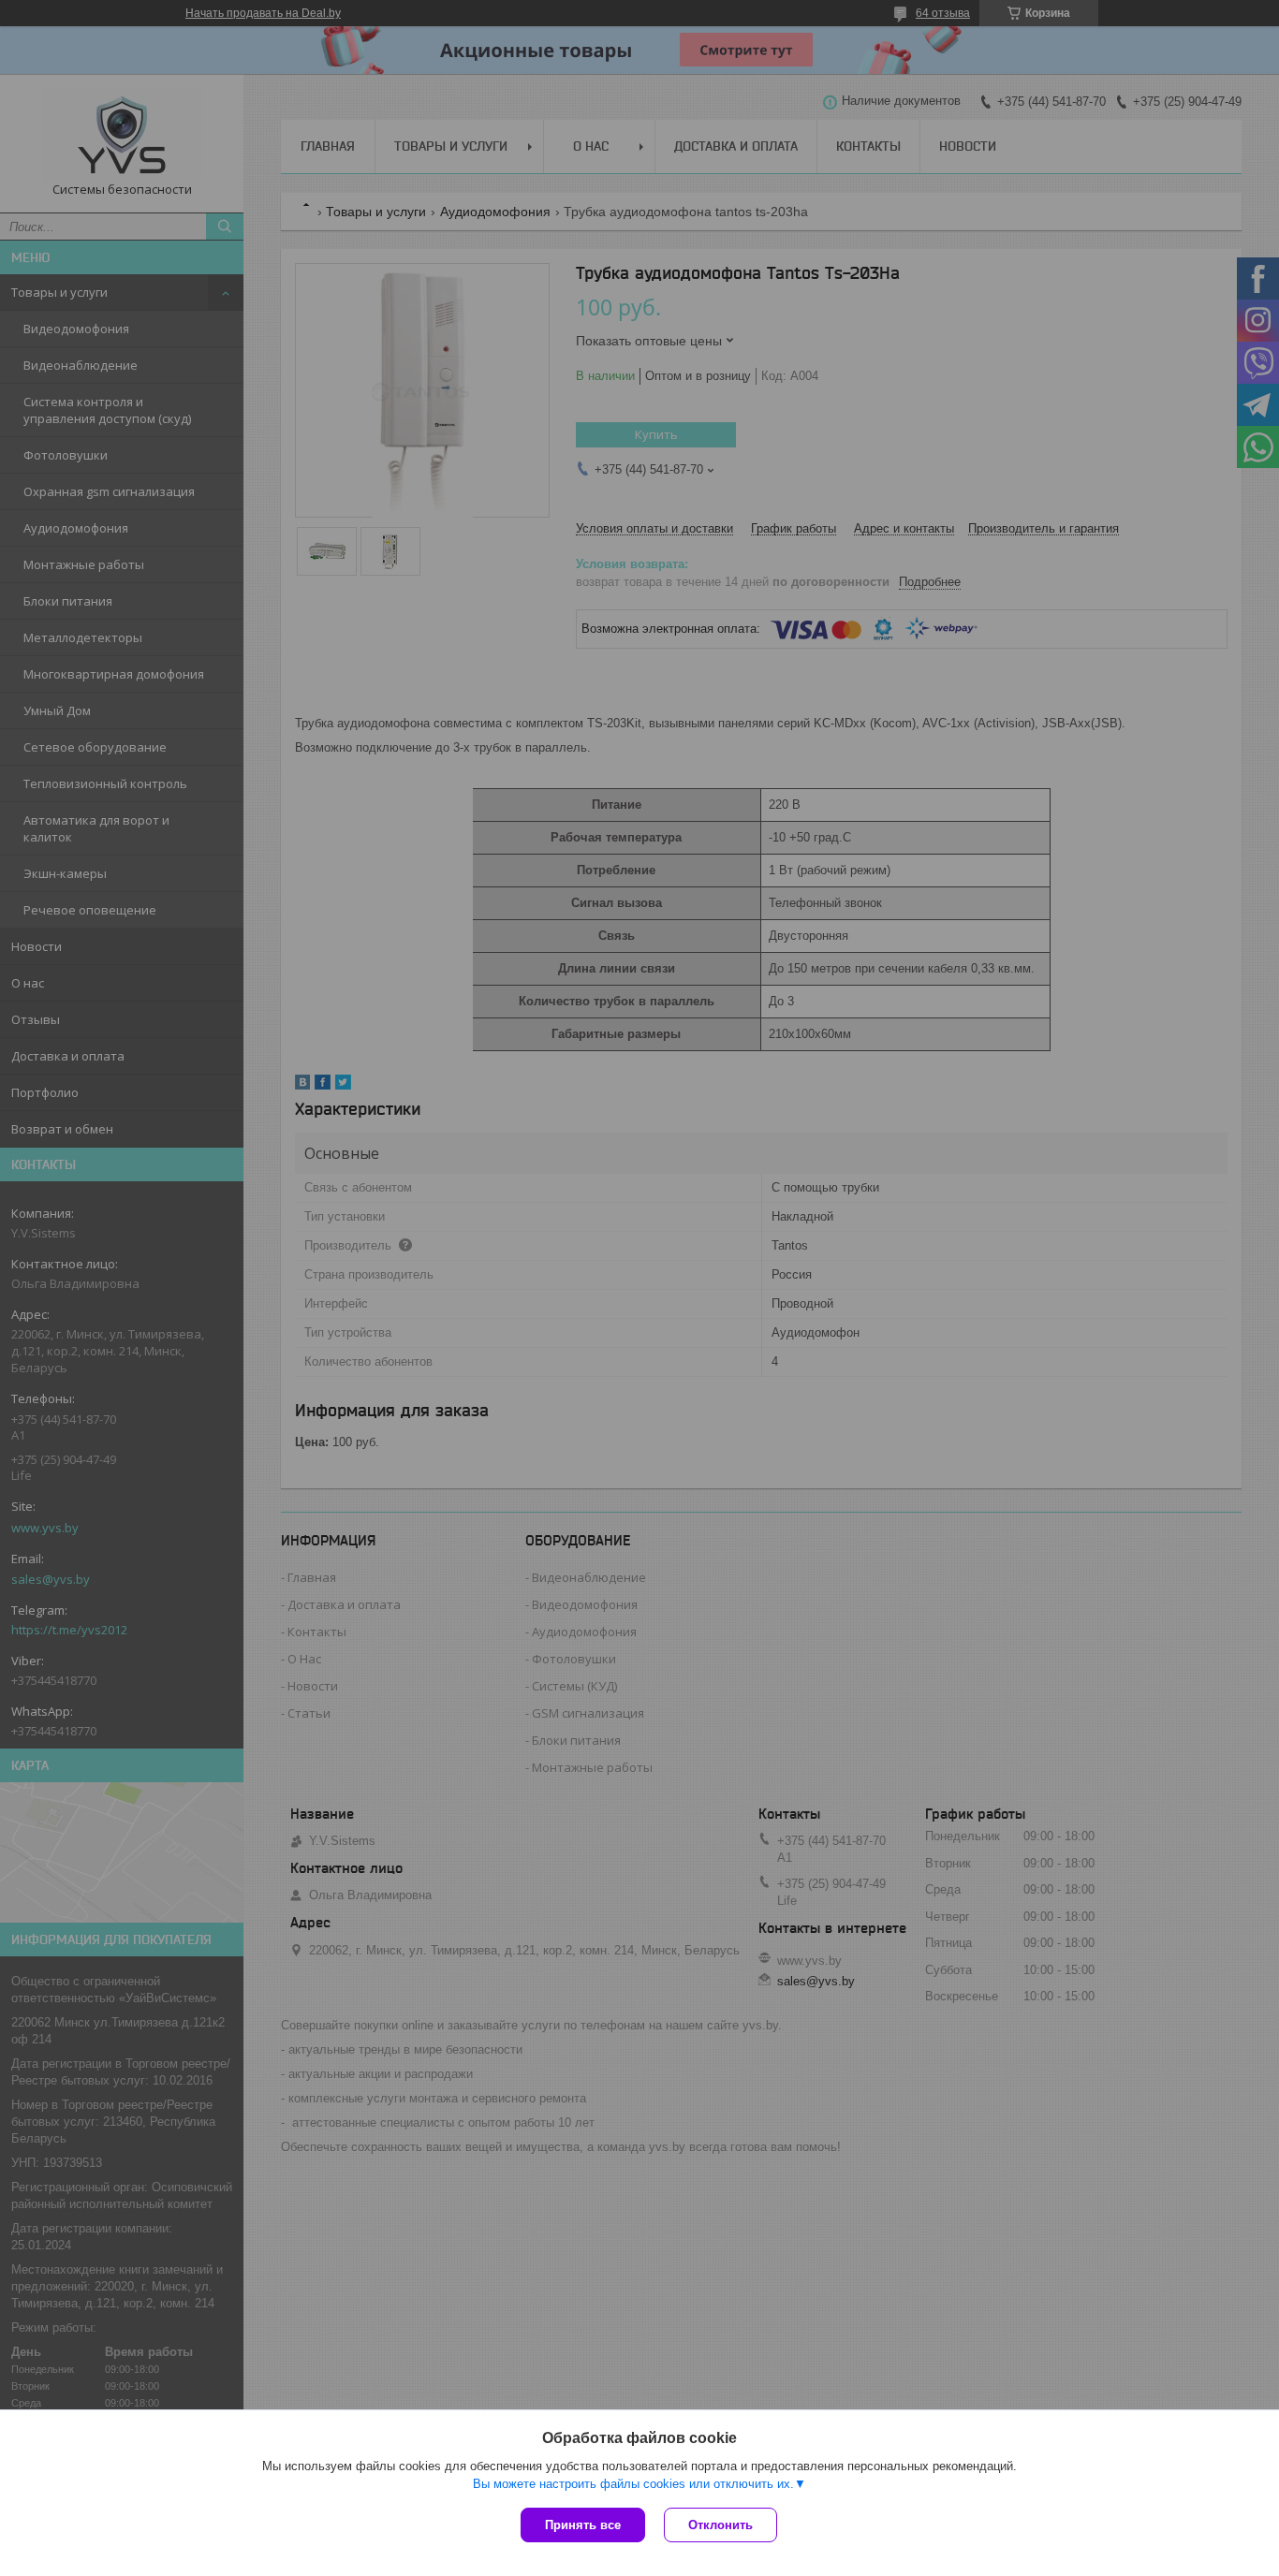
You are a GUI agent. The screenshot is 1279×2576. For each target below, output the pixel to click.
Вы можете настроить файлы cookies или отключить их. (633, 2484)
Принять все (583, 2525)
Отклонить (720, 2525)
